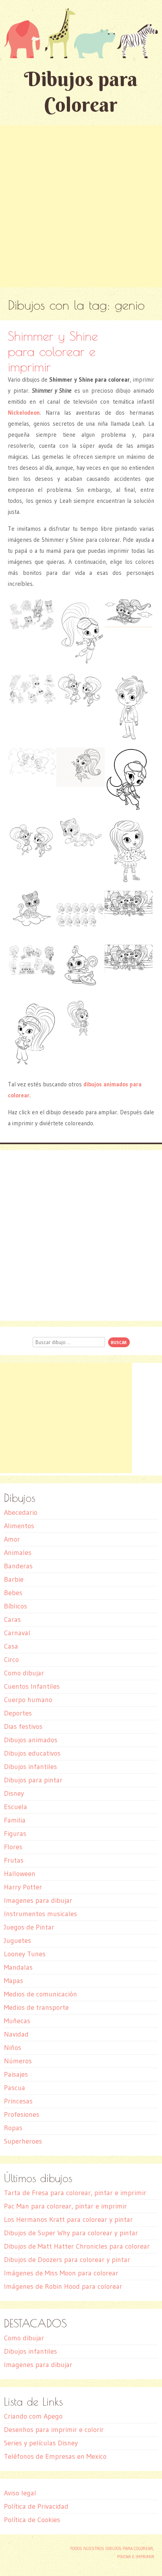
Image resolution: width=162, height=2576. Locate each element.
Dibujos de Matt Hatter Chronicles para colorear (77, 2246)
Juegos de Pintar (29, 1927)
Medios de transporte (36, 2007)
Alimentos (19, 1526)
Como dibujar (24, 1673)
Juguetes (17, 1941)
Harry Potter (23, 1887)
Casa (11, 1646)
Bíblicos (16, 1606)
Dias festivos (23, 1727)
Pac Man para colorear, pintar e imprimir (65, 2206)
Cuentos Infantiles (32, 1686)
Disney (14, 1793)
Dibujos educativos (32, 1753)
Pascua (15, 2088)
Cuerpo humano (28, 1700)
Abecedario (21, 1512)
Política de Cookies (32, 2520)
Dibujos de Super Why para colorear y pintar (71, 2233)
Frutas (14, 1860)
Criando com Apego (33, 2416)
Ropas (13, 2128)
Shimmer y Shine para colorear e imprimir (53, 351)
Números (18, 2061)
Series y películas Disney (41, 2443)
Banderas (18, 1566)
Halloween (20, 1874)
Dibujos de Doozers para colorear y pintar (67, 2260)
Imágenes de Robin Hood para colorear (63, 2286)
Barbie (14, 1579)
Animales (18, 1553)
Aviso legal (20, 2493)
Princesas (18, 2101)
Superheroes (23, 2141)
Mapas (14, 1981)
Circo (11, 1660)
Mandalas (18, 1967)
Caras (12, 1619)
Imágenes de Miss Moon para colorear (61, 2273)
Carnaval (17, 1633)
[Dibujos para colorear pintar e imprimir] (81, 33)
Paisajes (16, 2074)
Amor (12, 1539)
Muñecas (17, 2021)
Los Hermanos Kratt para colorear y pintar (68, 2220)
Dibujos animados (31, 1740)
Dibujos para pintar (33, 1780)
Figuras (15, 1834)
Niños (13, 2048)
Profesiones (22, 2114)
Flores (13, 1847)
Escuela (16, 1807)
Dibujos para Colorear (81, 92)
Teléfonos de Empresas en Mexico (55, 2456)
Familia (15, 1820)
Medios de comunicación (40, 1994)
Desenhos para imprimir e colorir (54, 2430)
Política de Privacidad (36, 2506)
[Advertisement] (81, 206)
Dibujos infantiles (30, 1767)
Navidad (16, 2034)
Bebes (13, 1593)
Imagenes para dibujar (38, 1900)
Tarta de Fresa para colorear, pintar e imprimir (75, 2193)
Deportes (18, 1713)
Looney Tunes (25, 1954)
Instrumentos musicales (40, 1914)
